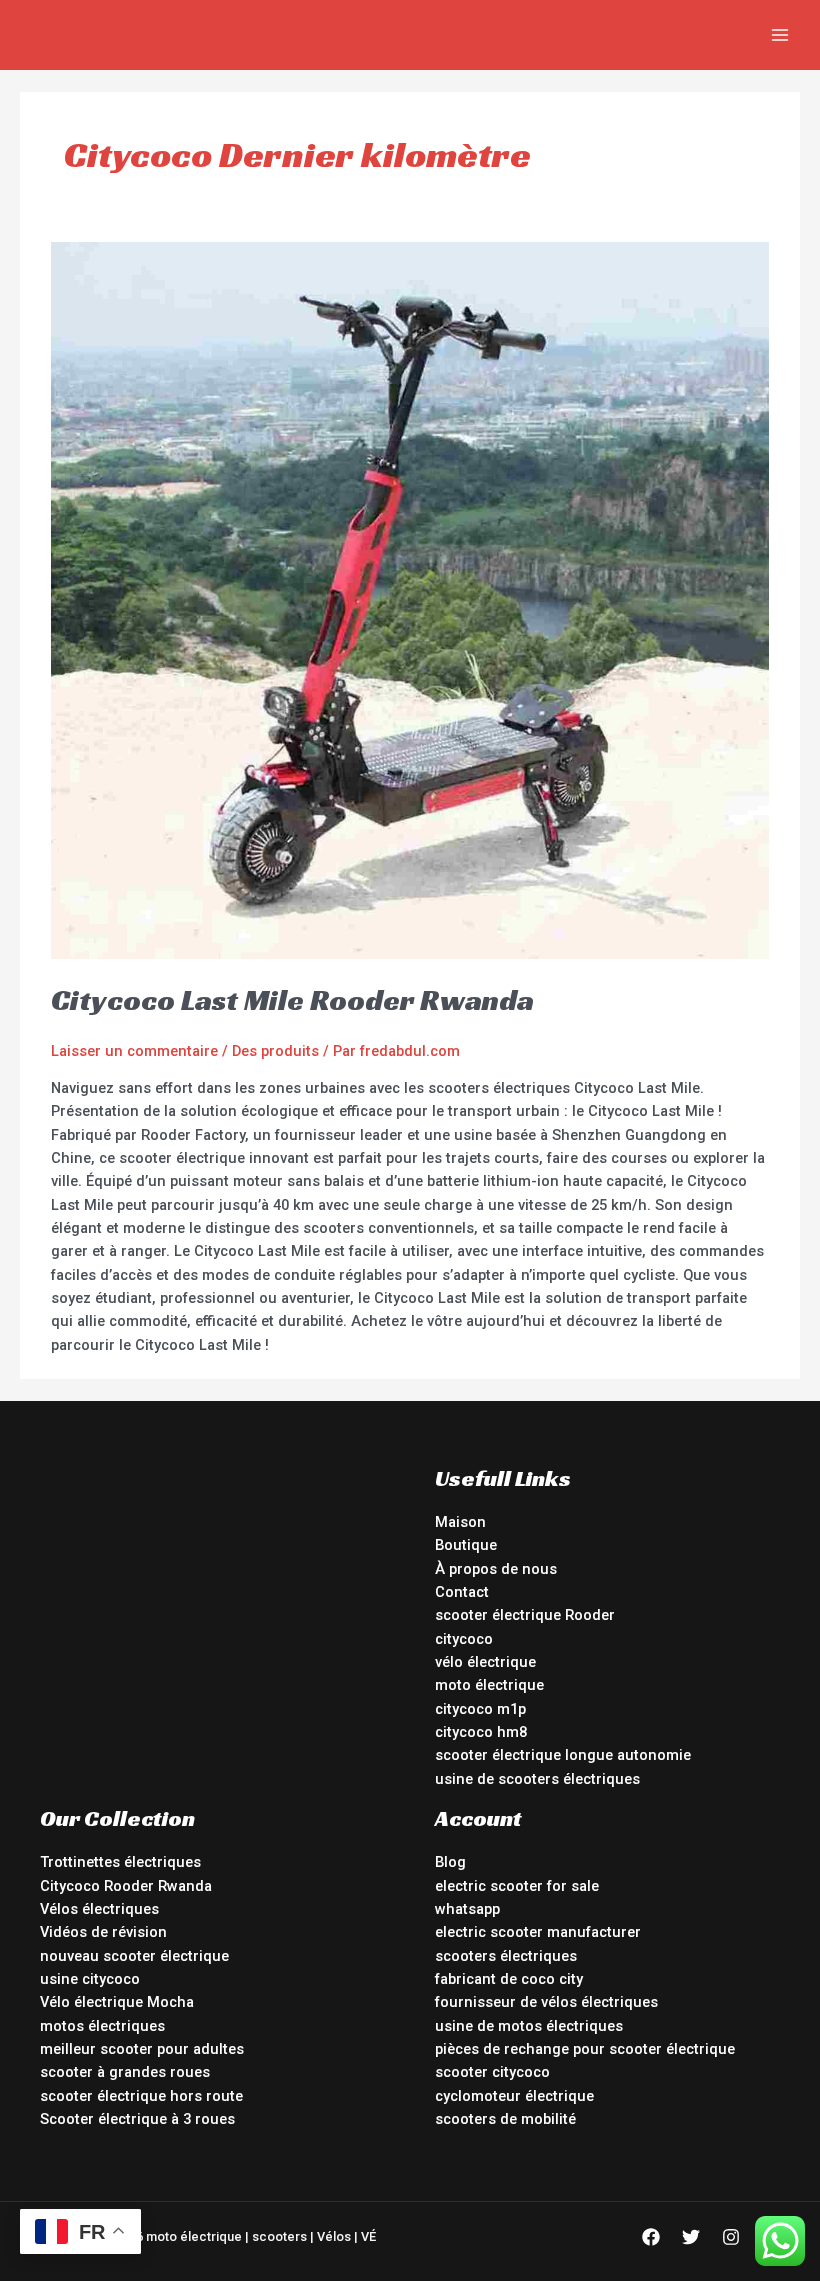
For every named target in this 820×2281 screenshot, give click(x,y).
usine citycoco (90, 1979)
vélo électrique (485, 1662)
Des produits (275, 1051)
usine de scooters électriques (537, 1779)
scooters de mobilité (505, 2119)
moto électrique (489, 1685)
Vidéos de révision (103, 1932)
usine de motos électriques (529, 2026)
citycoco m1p (480, 1709)
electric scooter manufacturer (538, 1932)
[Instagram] (731, 2237)
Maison (460, 1522)
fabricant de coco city (509, 1979)
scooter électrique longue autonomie (563, 1755)
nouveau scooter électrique (134, 1956)
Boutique (466, 1545)
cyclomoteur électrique (514, 2096)
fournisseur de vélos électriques (546, 2002)
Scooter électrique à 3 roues (137, 2119)
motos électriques (102, 2026)
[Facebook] (651, 2237)
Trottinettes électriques (120, 1862)
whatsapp (467, 1909)
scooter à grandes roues (125, 2072)
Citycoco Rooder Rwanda (126, 1886)
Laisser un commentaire (134, 1051)
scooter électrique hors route (141, 2096)
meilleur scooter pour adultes (142, 2049)
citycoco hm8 (481, 1732)
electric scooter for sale (517, 1886)
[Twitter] (691, 2237)
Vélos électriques (99, 1909)
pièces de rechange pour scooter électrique (585, 2049)
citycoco (464, 1639)
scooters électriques (506, 1956)
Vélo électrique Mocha (117, 2002)
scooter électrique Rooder (525, 1615)
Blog (450, 1862)
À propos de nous (496, 1569)
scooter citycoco (492, 2072)
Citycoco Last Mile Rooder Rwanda (292, 1000)
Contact (462, 1592)
